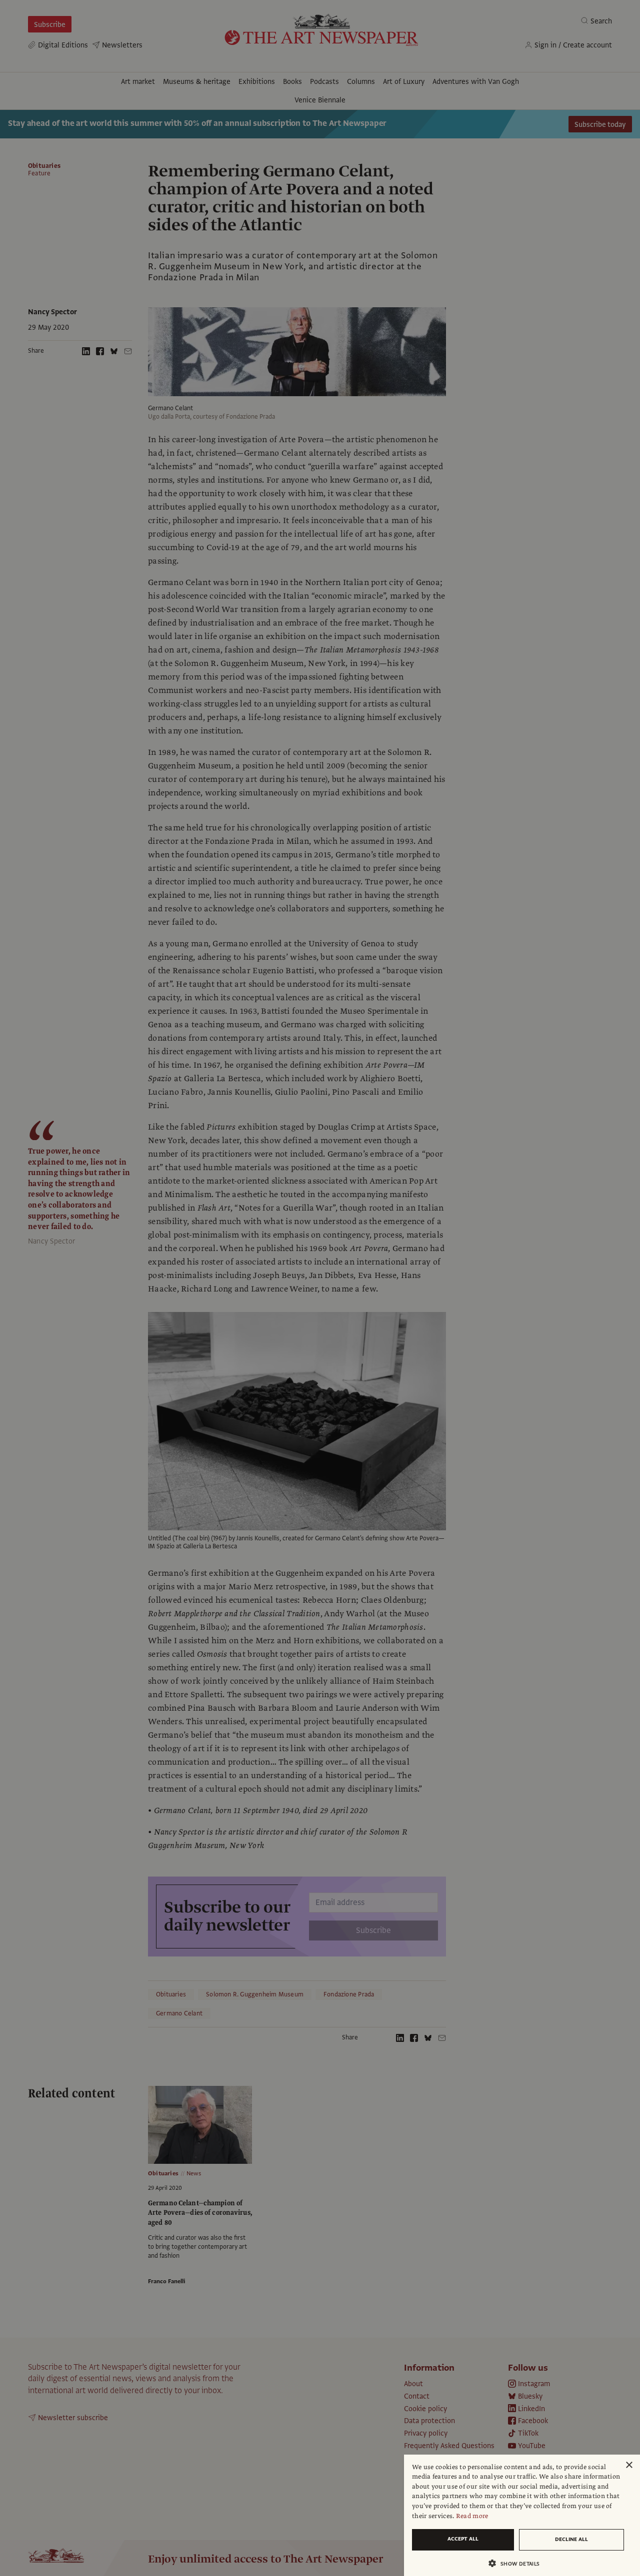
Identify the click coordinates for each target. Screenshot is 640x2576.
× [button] (629, 2465)
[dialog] (522, 2515)
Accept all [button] (463, 2539)
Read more (472, 2516)
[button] (518, 2563)
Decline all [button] (571, 2539)
